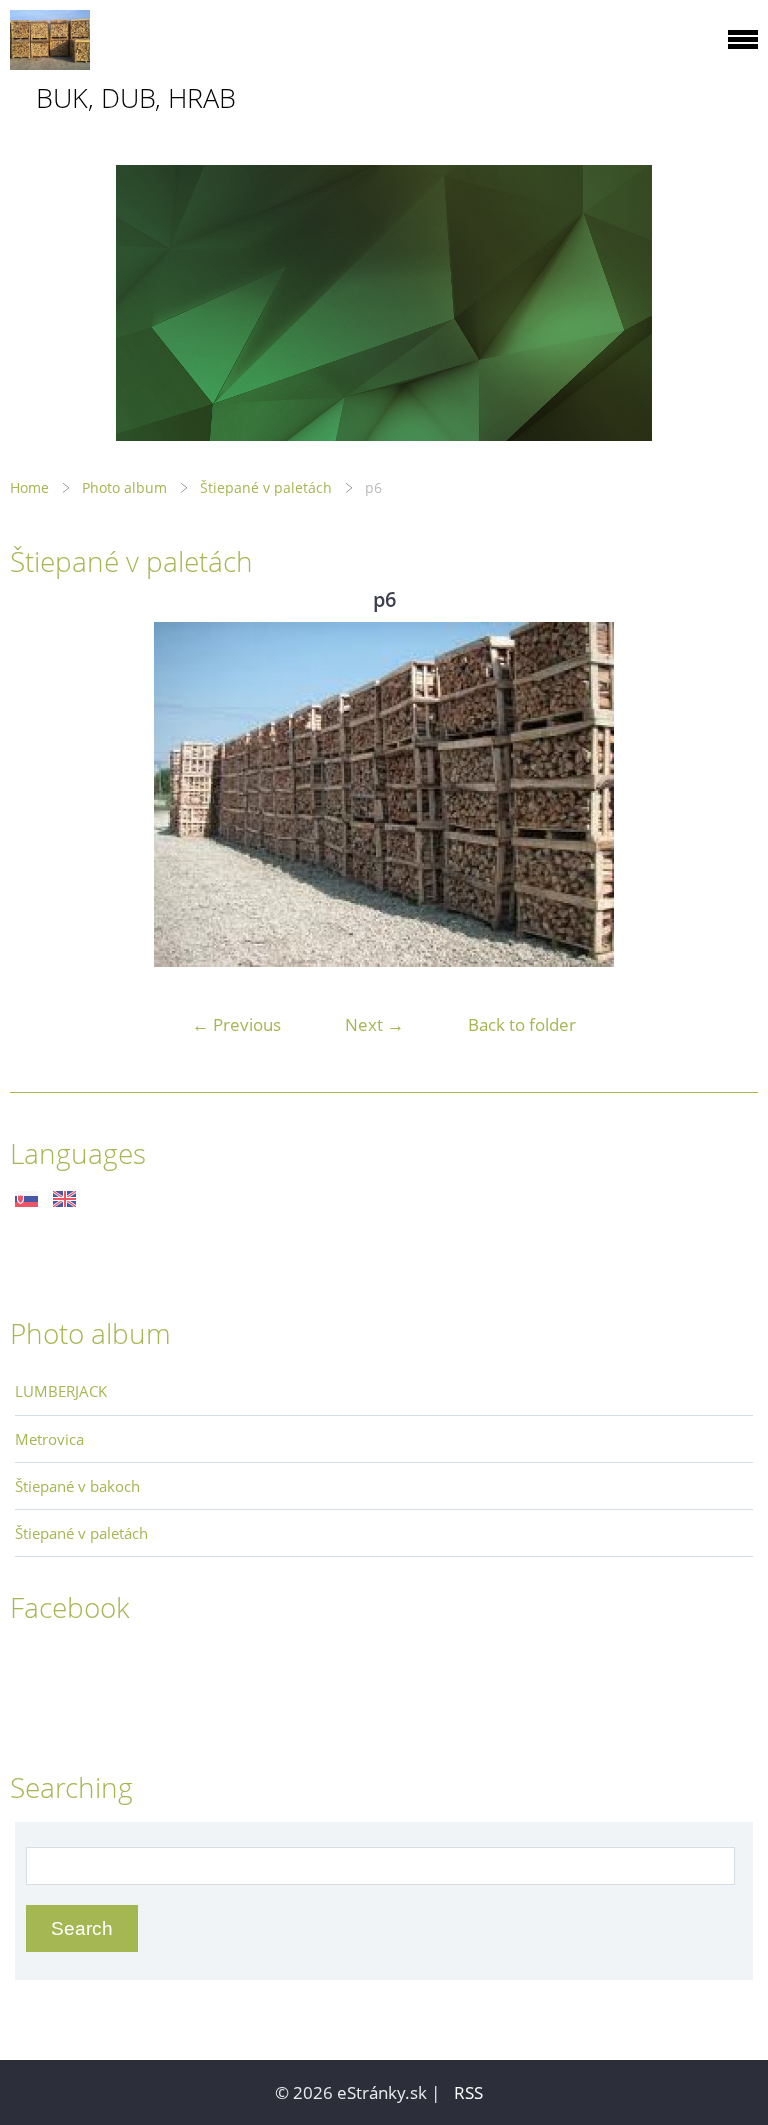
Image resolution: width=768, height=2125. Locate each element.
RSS (468, 2092)
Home (29, 487)
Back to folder (522, 1024)
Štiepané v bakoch (77, 1486)
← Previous (236, 1024)
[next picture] (725, 794)
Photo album (124, 487)
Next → (374, 1024)
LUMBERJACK (61, 1391)
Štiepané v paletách (266, 487)
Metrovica (49, 1439)
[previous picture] (42, 794)
